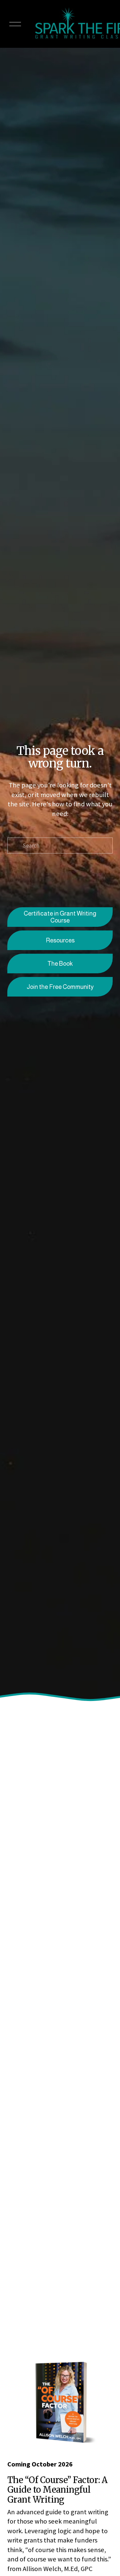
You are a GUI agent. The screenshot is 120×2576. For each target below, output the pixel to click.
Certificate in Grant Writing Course (60, 917)
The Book (60, 964)
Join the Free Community (60, 987)
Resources (60, 940)
